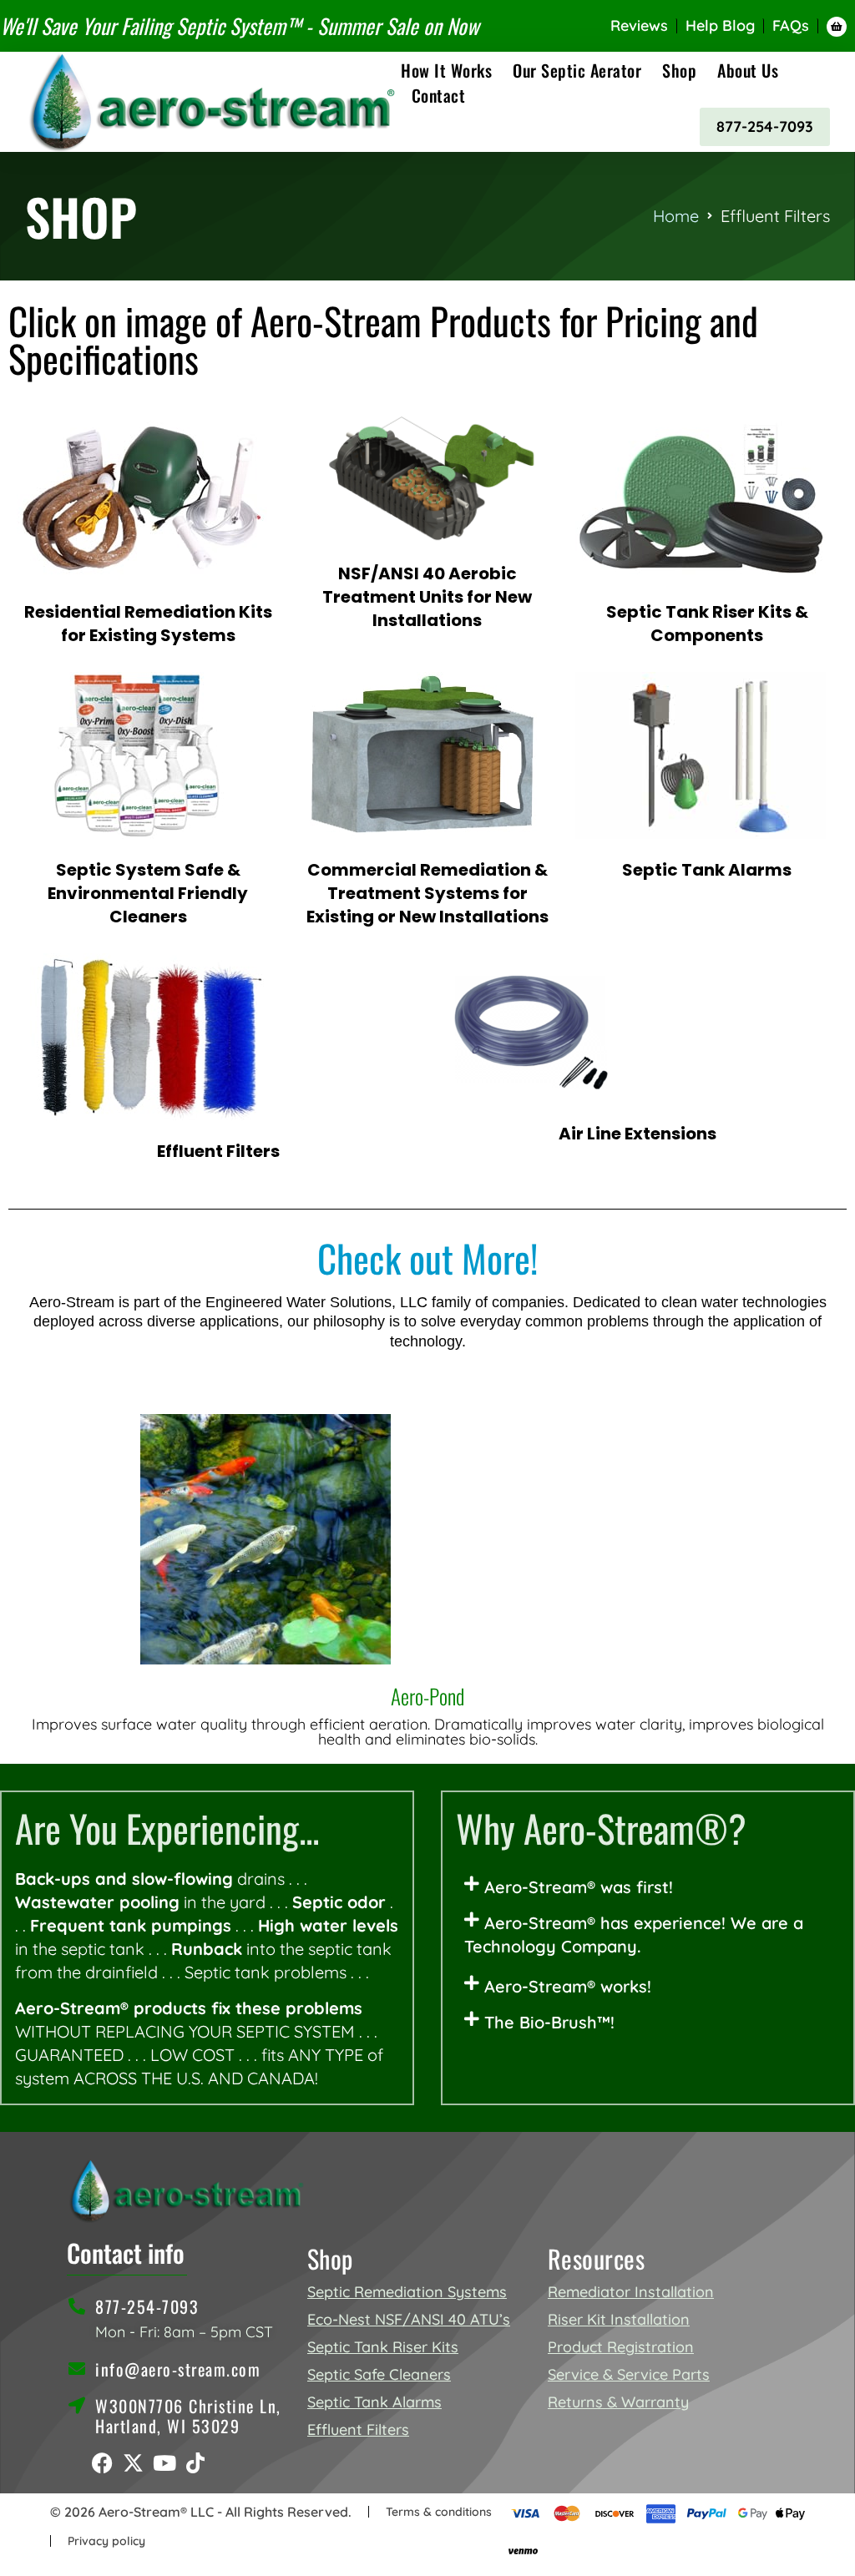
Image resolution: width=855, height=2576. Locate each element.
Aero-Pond (427, 1696)
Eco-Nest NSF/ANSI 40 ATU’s (409, 2319)
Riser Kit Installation (619, 2319)
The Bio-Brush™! (549, 2022)
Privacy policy (106, 2541)
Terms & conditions (439, 2512)
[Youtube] (164, 2463)
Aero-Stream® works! (568, 1986)
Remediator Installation (631, 2292)
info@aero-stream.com (178, 2369)
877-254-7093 (765, 126)
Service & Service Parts (629, 2374)
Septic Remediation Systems (407, 2292)
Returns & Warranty (618, 2402)
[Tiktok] (195, 2463)
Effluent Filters (358, 2430)
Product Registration (621, 2347)
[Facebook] (102, 2463)
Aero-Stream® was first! (579, 1887)
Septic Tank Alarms (374, 2402)
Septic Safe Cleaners (379, 2374)
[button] (648, 1887)
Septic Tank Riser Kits (383, 2347)
